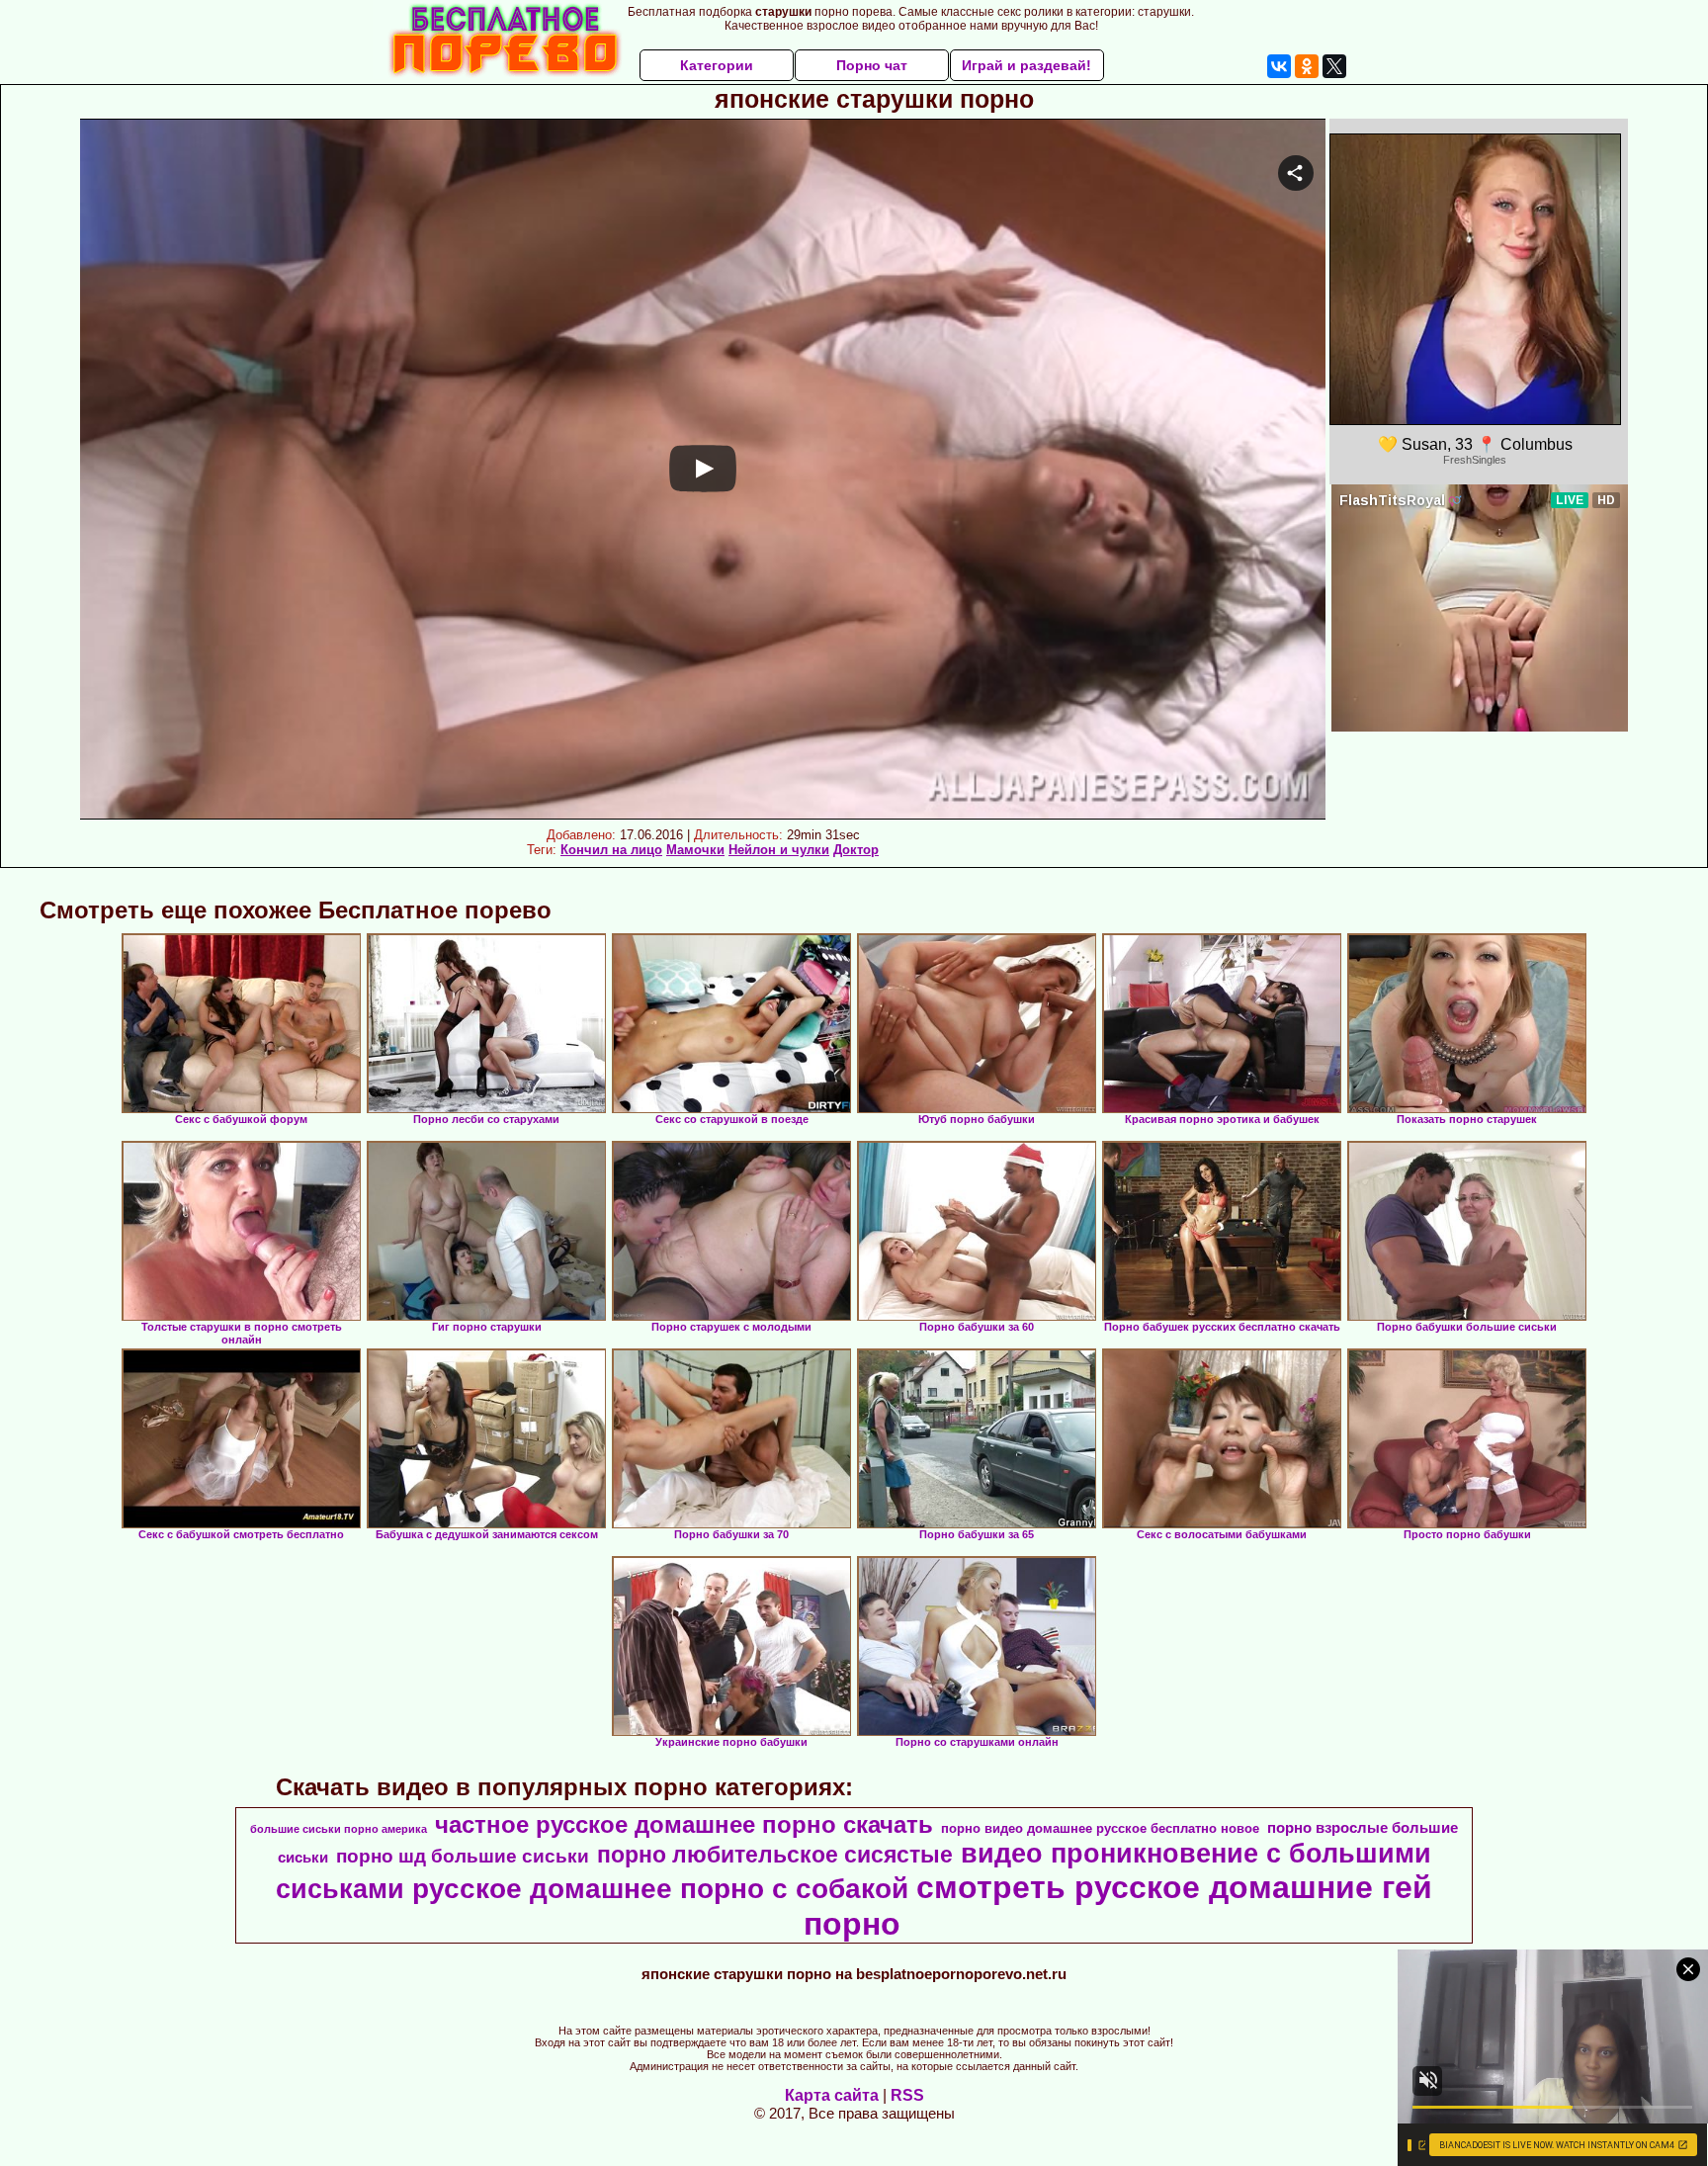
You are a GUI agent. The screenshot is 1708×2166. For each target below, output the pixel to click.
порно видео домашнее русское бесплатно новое (1100, 1828)
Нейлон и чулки (779, 850)
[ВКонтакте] (1279, 66)
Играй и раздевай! (1026, 65)
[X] (1334, 66)
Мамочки (695, 850)
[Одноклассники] (1307, 66)
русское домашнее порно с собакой (660, 1889)
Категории (717, 65)
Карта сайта (832, 2095)
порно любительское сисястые (775, 1855)
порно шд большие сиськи (463, 1856)
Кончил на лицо (611, 850)
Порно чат (872, 65)
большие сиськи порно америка (339, 1829)
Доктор (856, 850)
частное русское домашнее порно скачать (684, 1824)
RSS (907, 2095)
